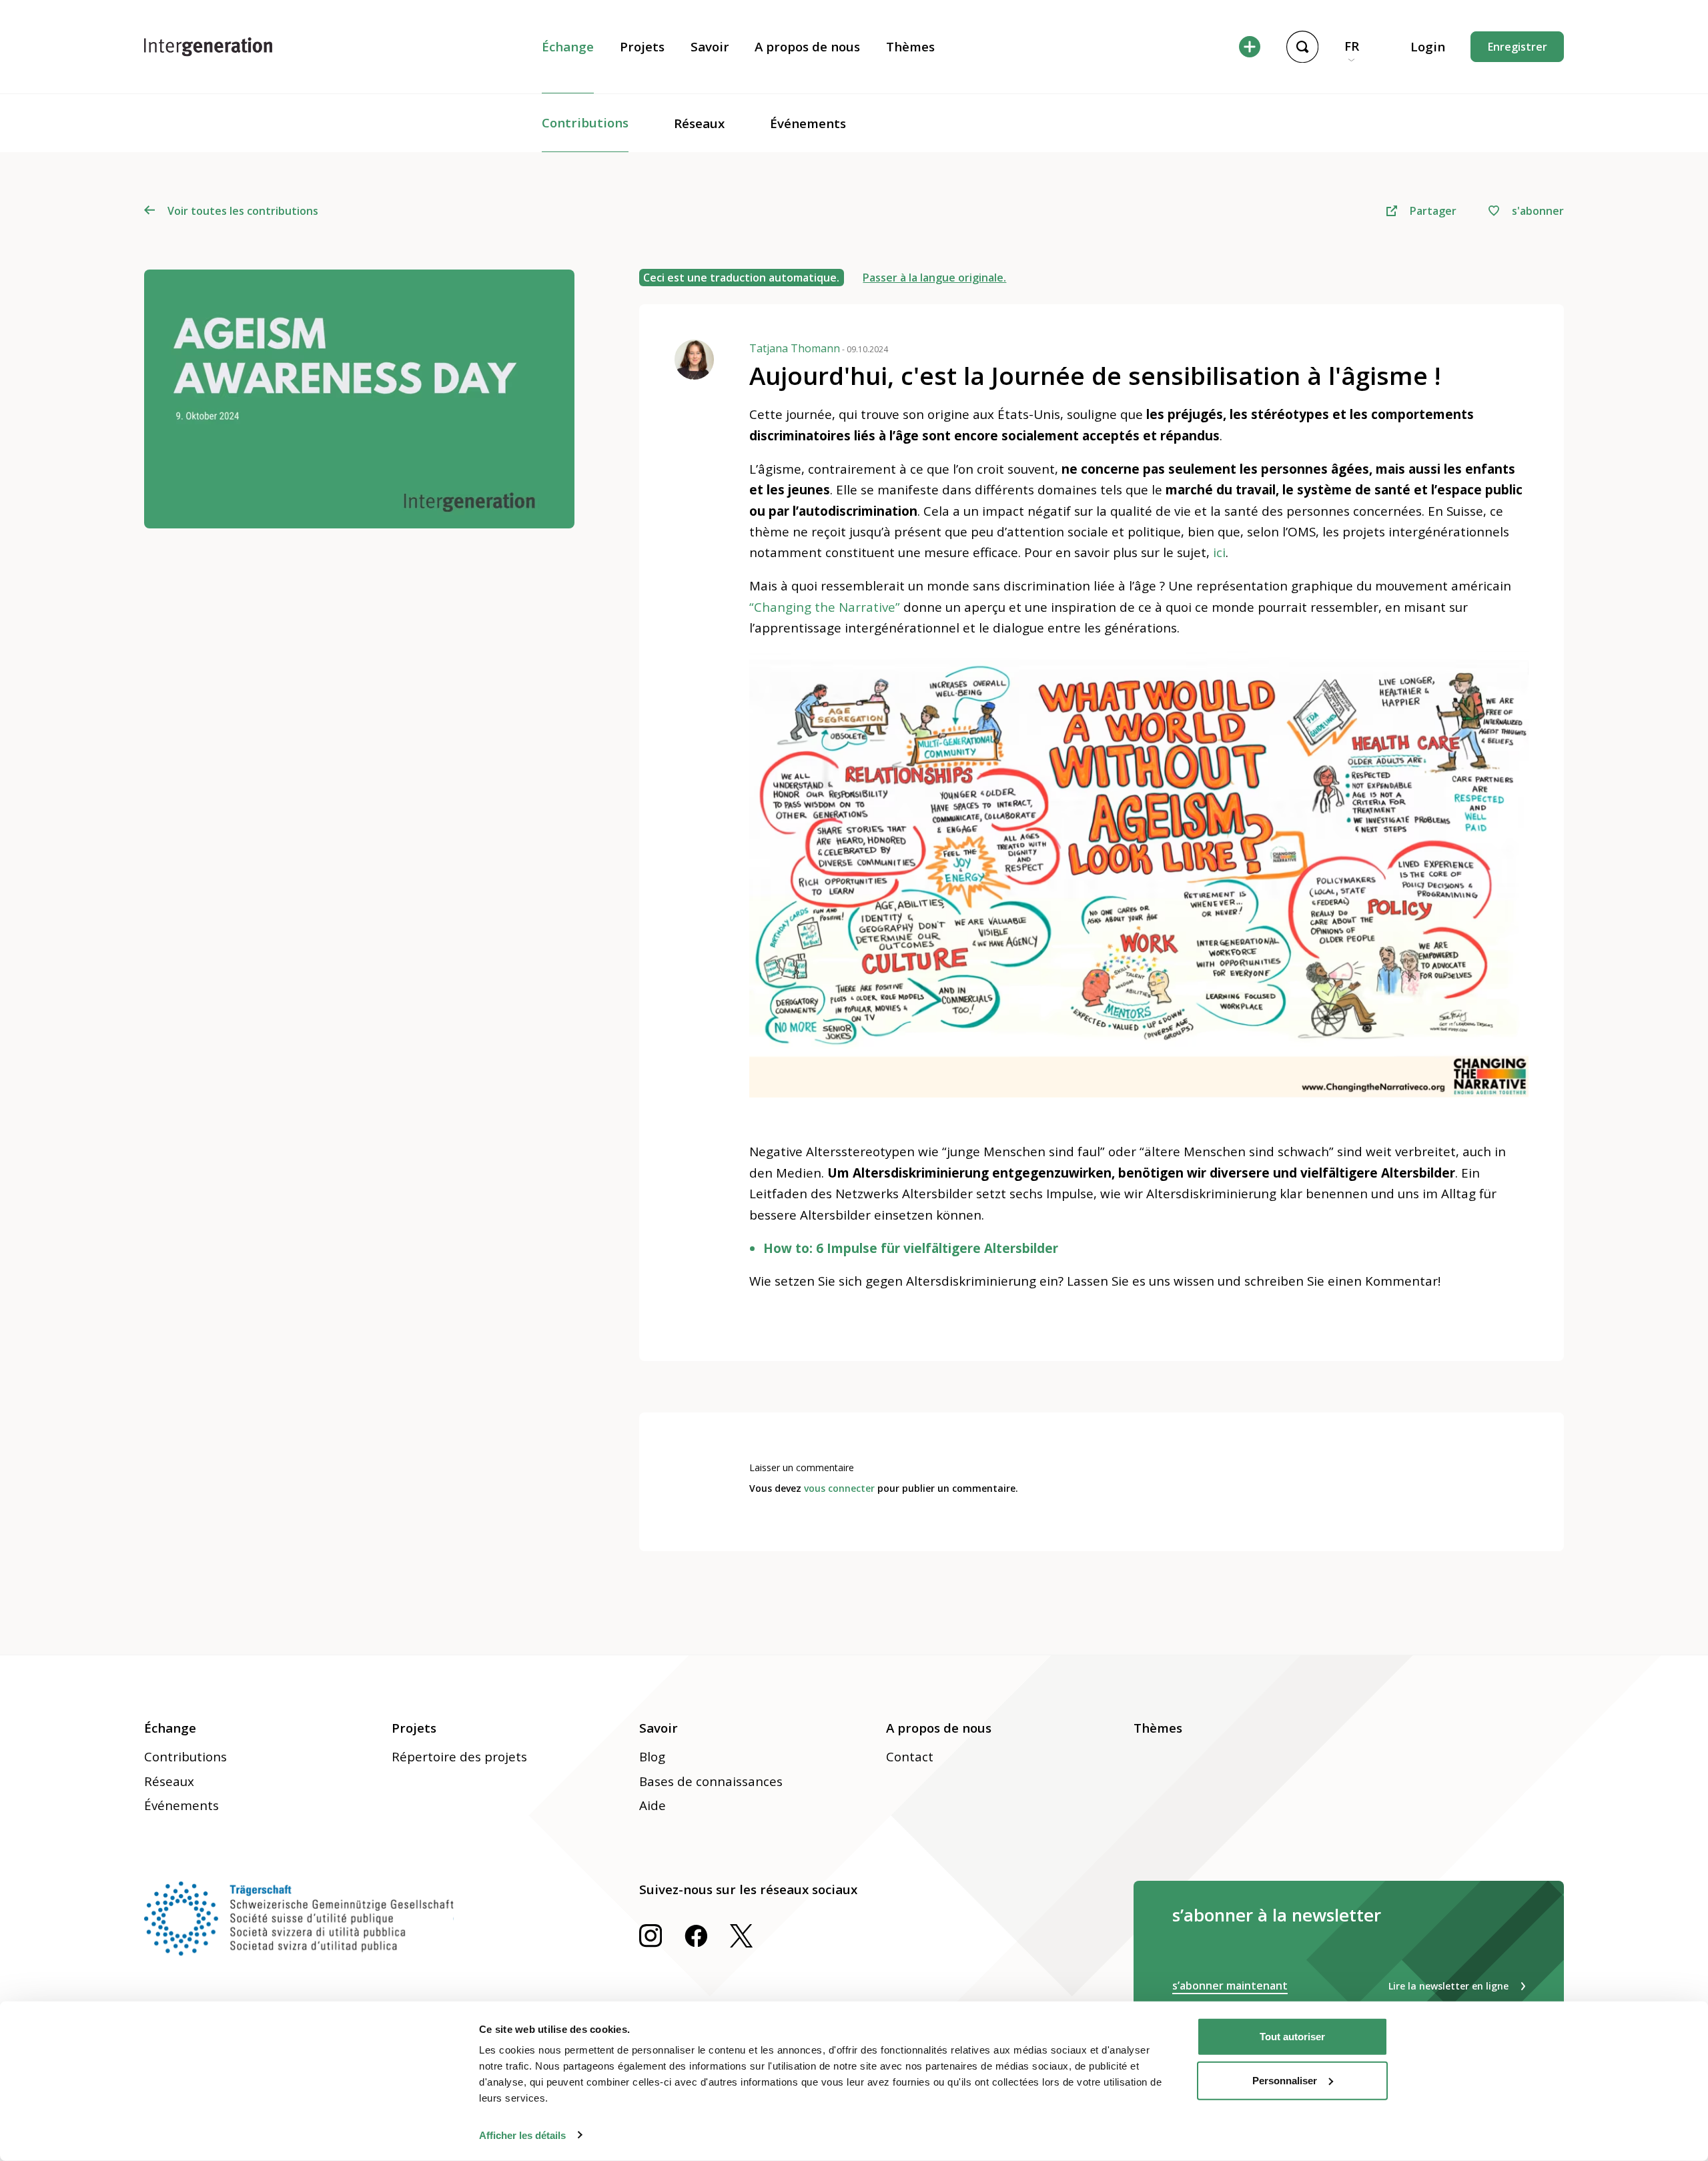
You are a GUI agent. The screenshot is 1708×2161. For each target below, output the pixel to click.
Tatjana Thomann (819, 348)
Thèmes (910, 47)
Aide (653, 1805)
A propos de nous (807, 47)
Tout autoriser (1292, 2037)
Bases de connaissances (711, 1781)
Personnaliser (1285, 2080)
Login (1428, 47)
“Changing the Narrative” (825, 607)
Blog (652, 1757)
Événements (808, 123)
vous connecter (839, 1488)
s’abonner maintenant (1230, 1986)
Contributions (585, 123)
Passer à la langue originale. (934, 278)
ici (1219, 552)
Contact (910, 1757)
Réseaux (699, 123)
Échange (568, 47)
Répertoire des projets (459, 1757)
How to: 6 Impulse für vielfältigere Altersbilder (911, 1248)
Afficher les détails (522, 2135)
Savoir (710, 47)
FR (1352, 46)
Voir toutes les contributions (243, 211)
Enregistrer (1518, 47)
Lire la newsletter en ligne (1448, 1986)
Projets (642, 47)
